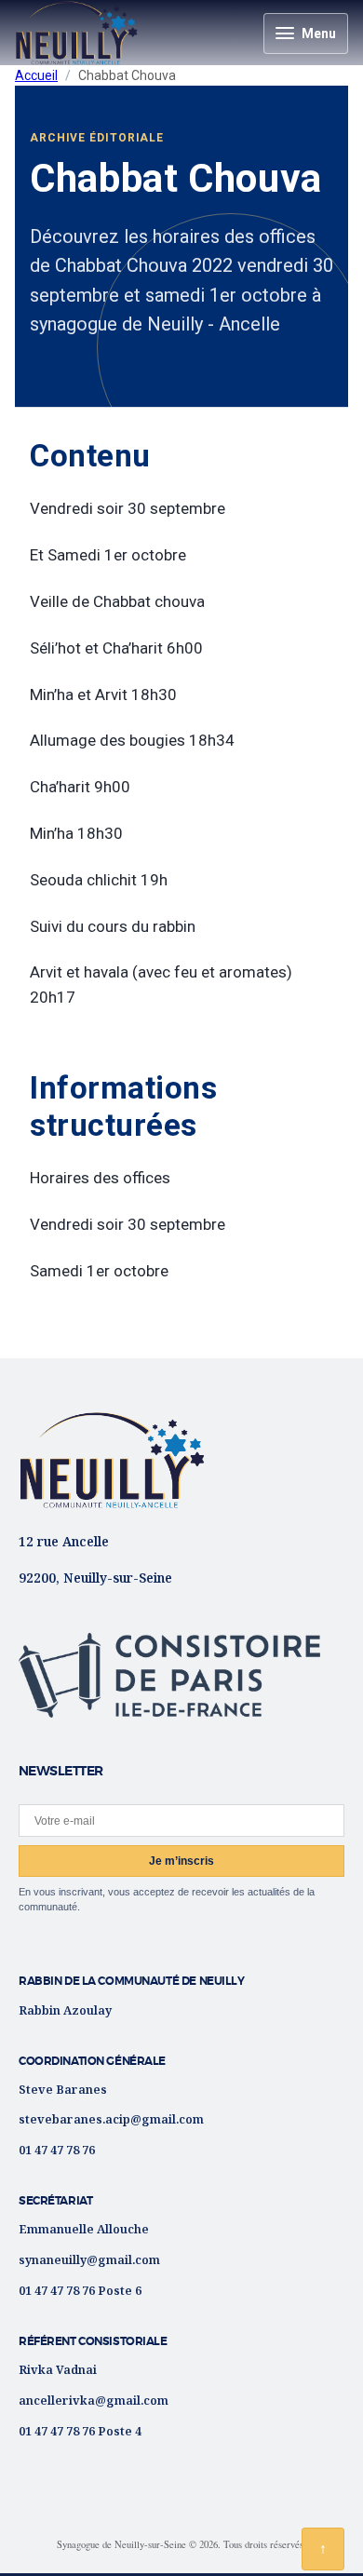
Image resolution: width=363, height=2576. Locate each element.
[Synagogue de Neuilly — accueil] (76, 33)
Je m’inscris (181, 1861)
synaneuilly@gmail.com (89, 2259)
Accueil (36, 75)
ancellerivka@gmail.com (94, 2400)
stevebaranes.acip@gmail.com (111, 2119)
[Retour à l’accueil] (112, 1460)
